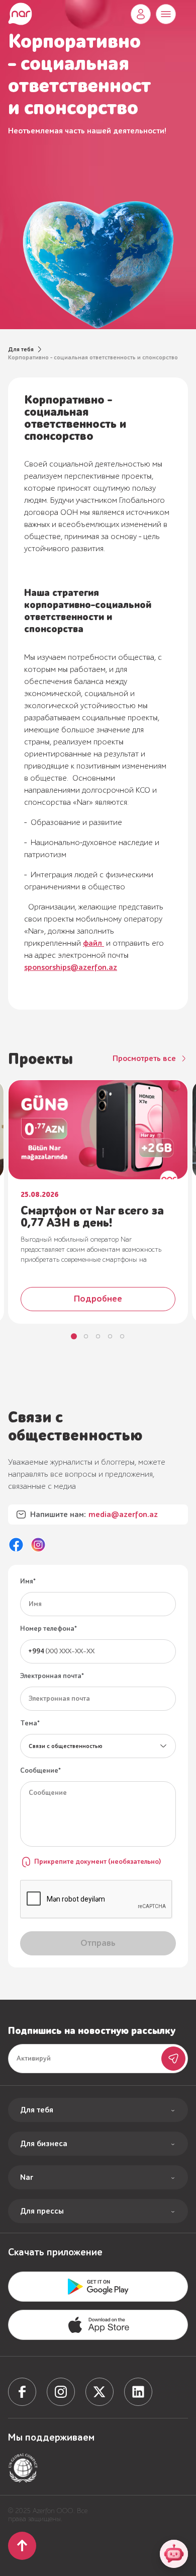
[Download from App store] (98, 2287)
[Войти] (141, 14)
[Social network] (22, 2392)
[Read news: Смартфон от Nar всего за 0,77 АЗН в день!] (98, 1130)
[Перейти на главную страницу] (20, 14)
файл (93, 943)
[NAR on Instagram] (38, 1545)
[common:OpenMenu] (166, 14)
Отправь (173, 2059)
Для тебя (21, 349)
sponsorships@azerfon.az (71, 967)
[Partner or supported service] (23, 2468)
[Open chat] (174, 2554)
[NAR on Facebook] (16, 1545)
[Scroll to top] (22, 2546)
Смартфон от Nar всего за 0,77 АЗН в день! (92, 1217)
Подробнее (98, 1299)
